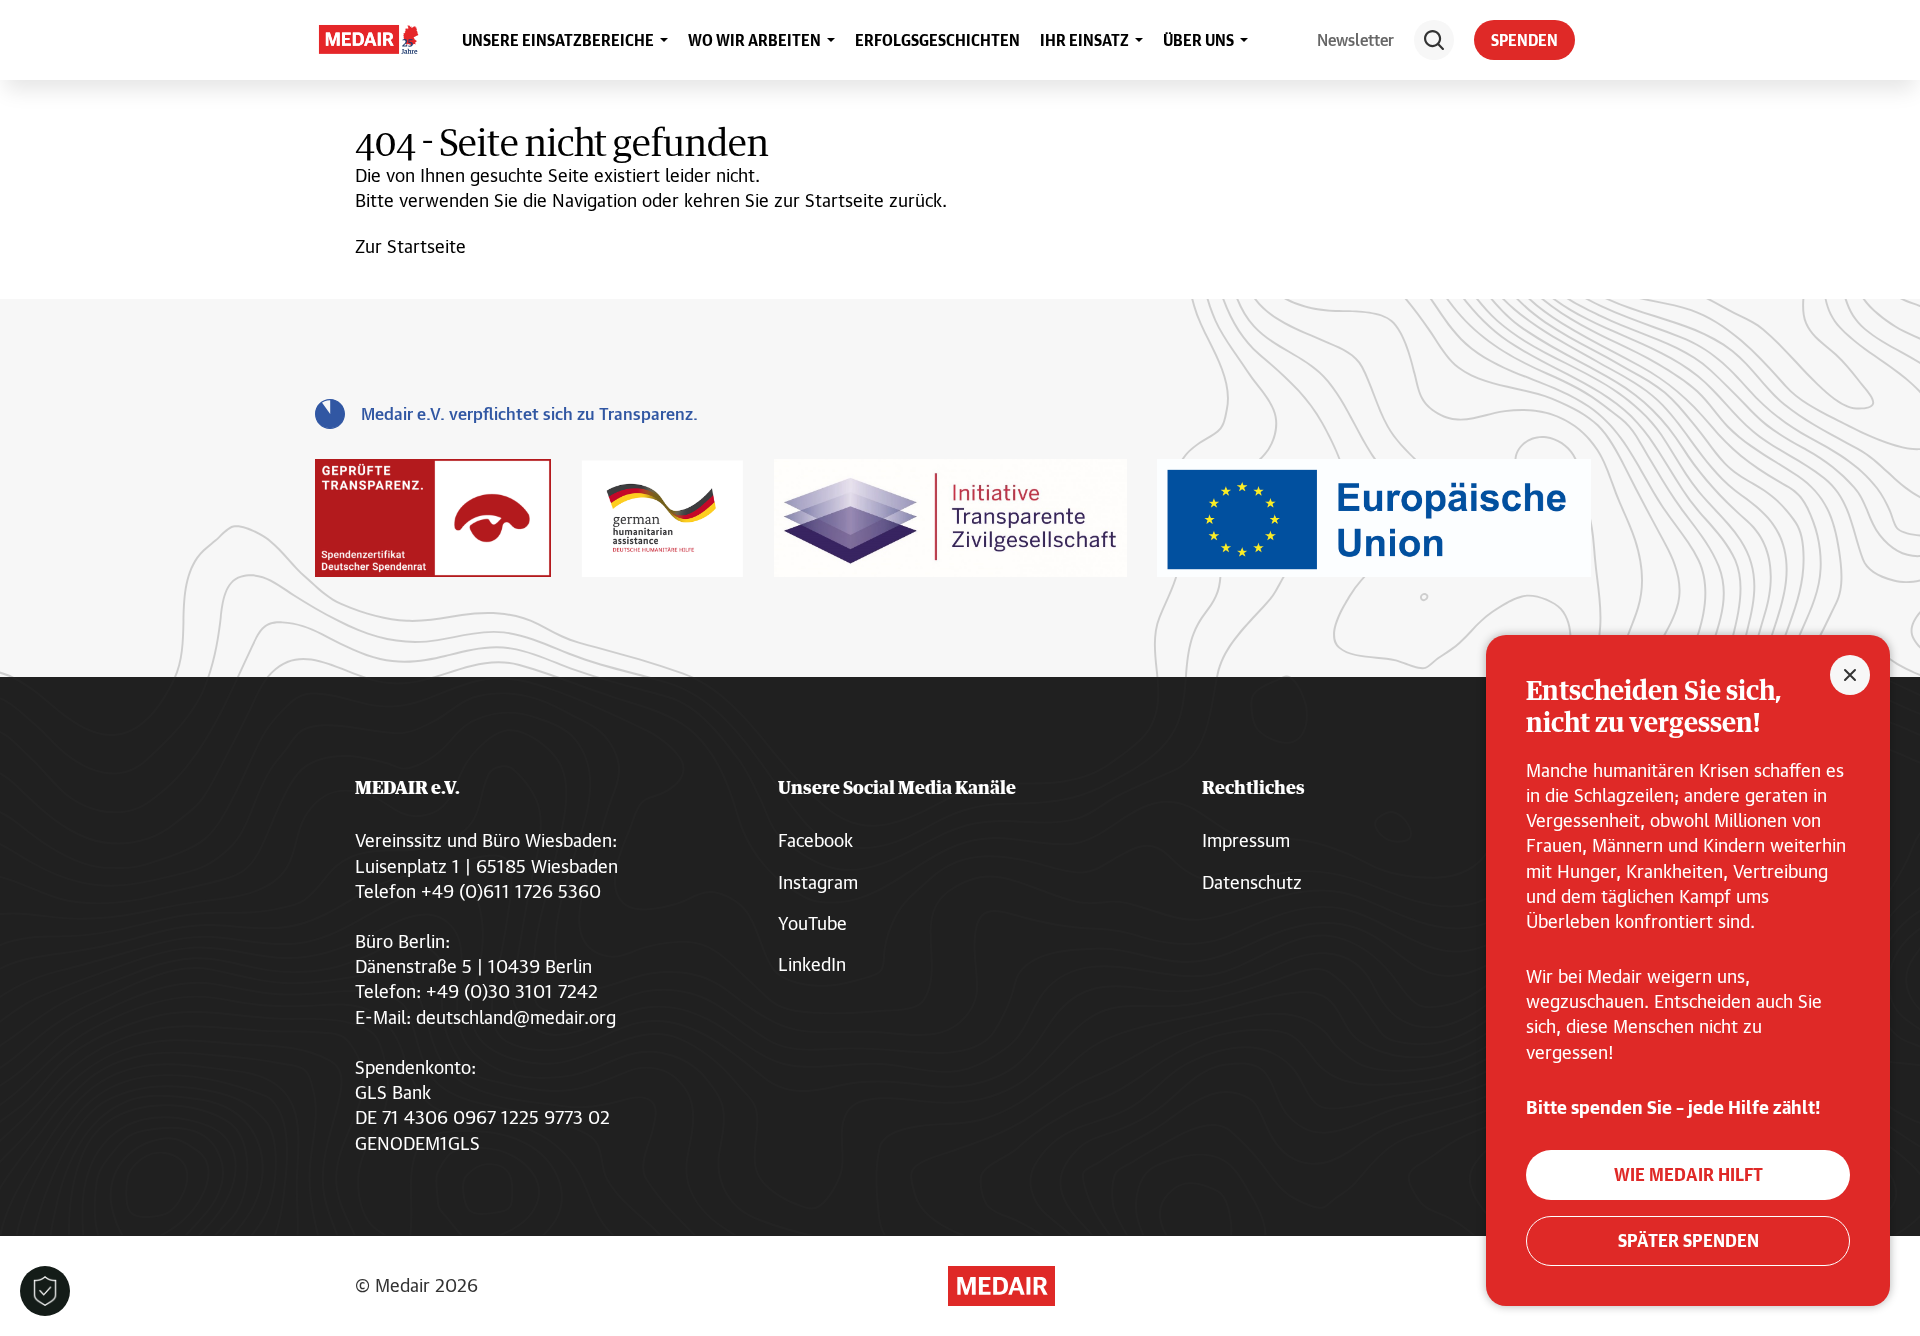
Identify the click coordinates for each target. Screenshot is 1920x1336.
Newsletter (1355, 39)
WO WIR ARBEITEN (754, 40)
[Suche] (1434, 40)
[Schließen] (1850, 675)
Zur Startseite (410, 246)
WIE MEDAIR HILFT (1688, 1174)
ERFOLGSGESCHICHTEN (937, 40)
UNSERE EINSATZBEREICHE (558, 40)
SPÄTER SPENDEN (1688, 1240)
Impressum (1246, 840)
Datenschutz (1252, 882)
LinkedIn (812, 964)
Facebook (815, 840)
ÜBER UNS (1198, 40)
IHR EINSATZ (1084, 40)
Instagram (818, 882)
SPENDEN (1524, 40)
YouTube (812, 923)
